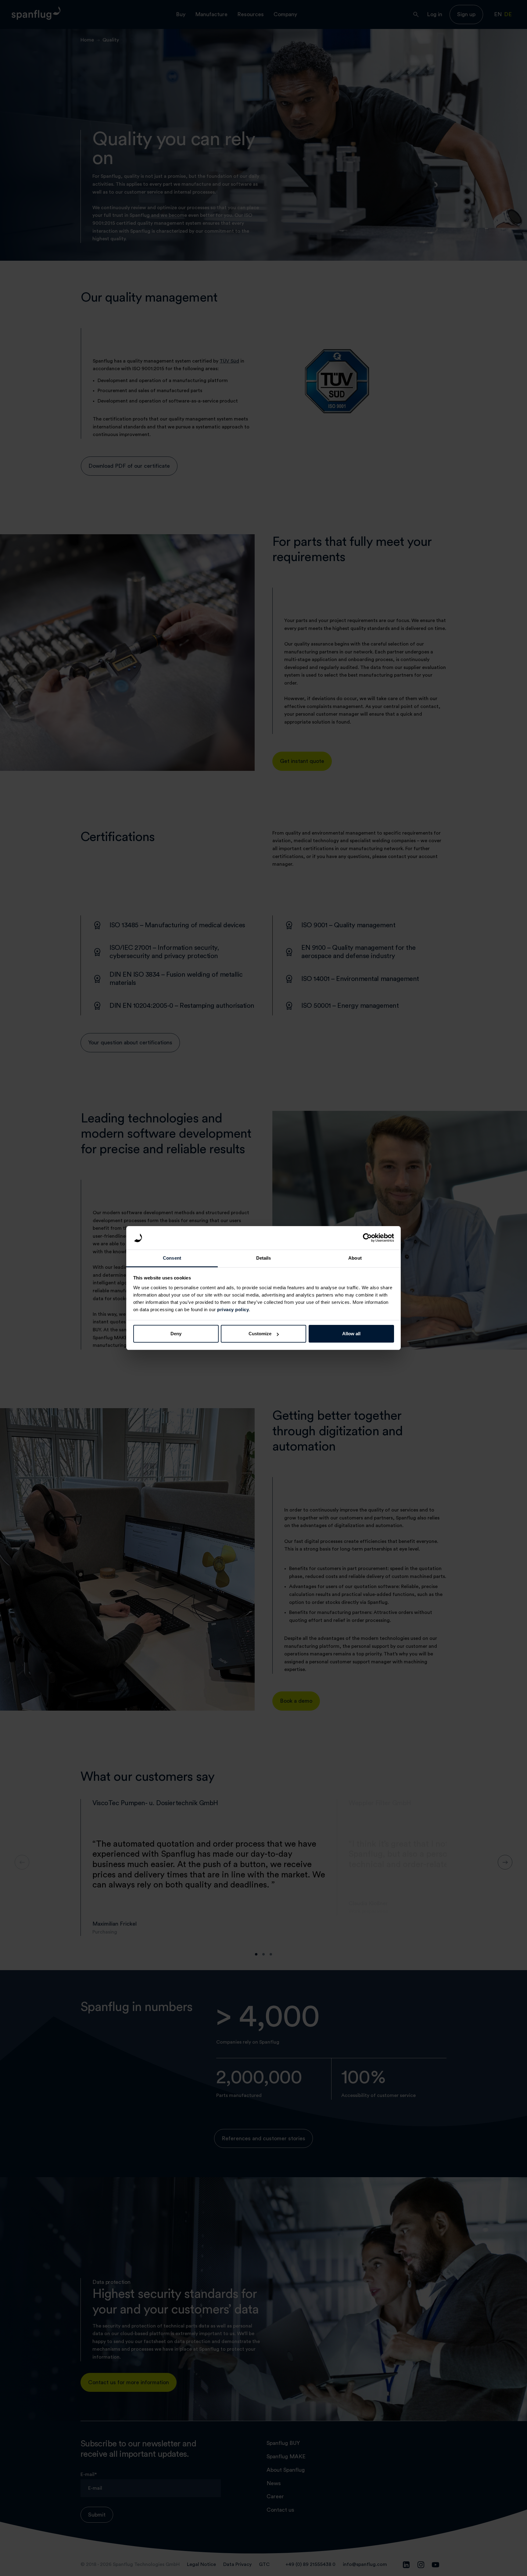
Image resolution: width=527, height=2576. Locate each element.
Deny (176, 1334)
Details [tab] (264, 1258)
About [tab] (355, 1258)
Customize (260, 1334)
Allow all (351, 1334)
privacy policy (233, 1309)
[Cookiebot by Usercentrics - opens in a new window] (367, 1238)
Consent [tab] (172, 1258)
